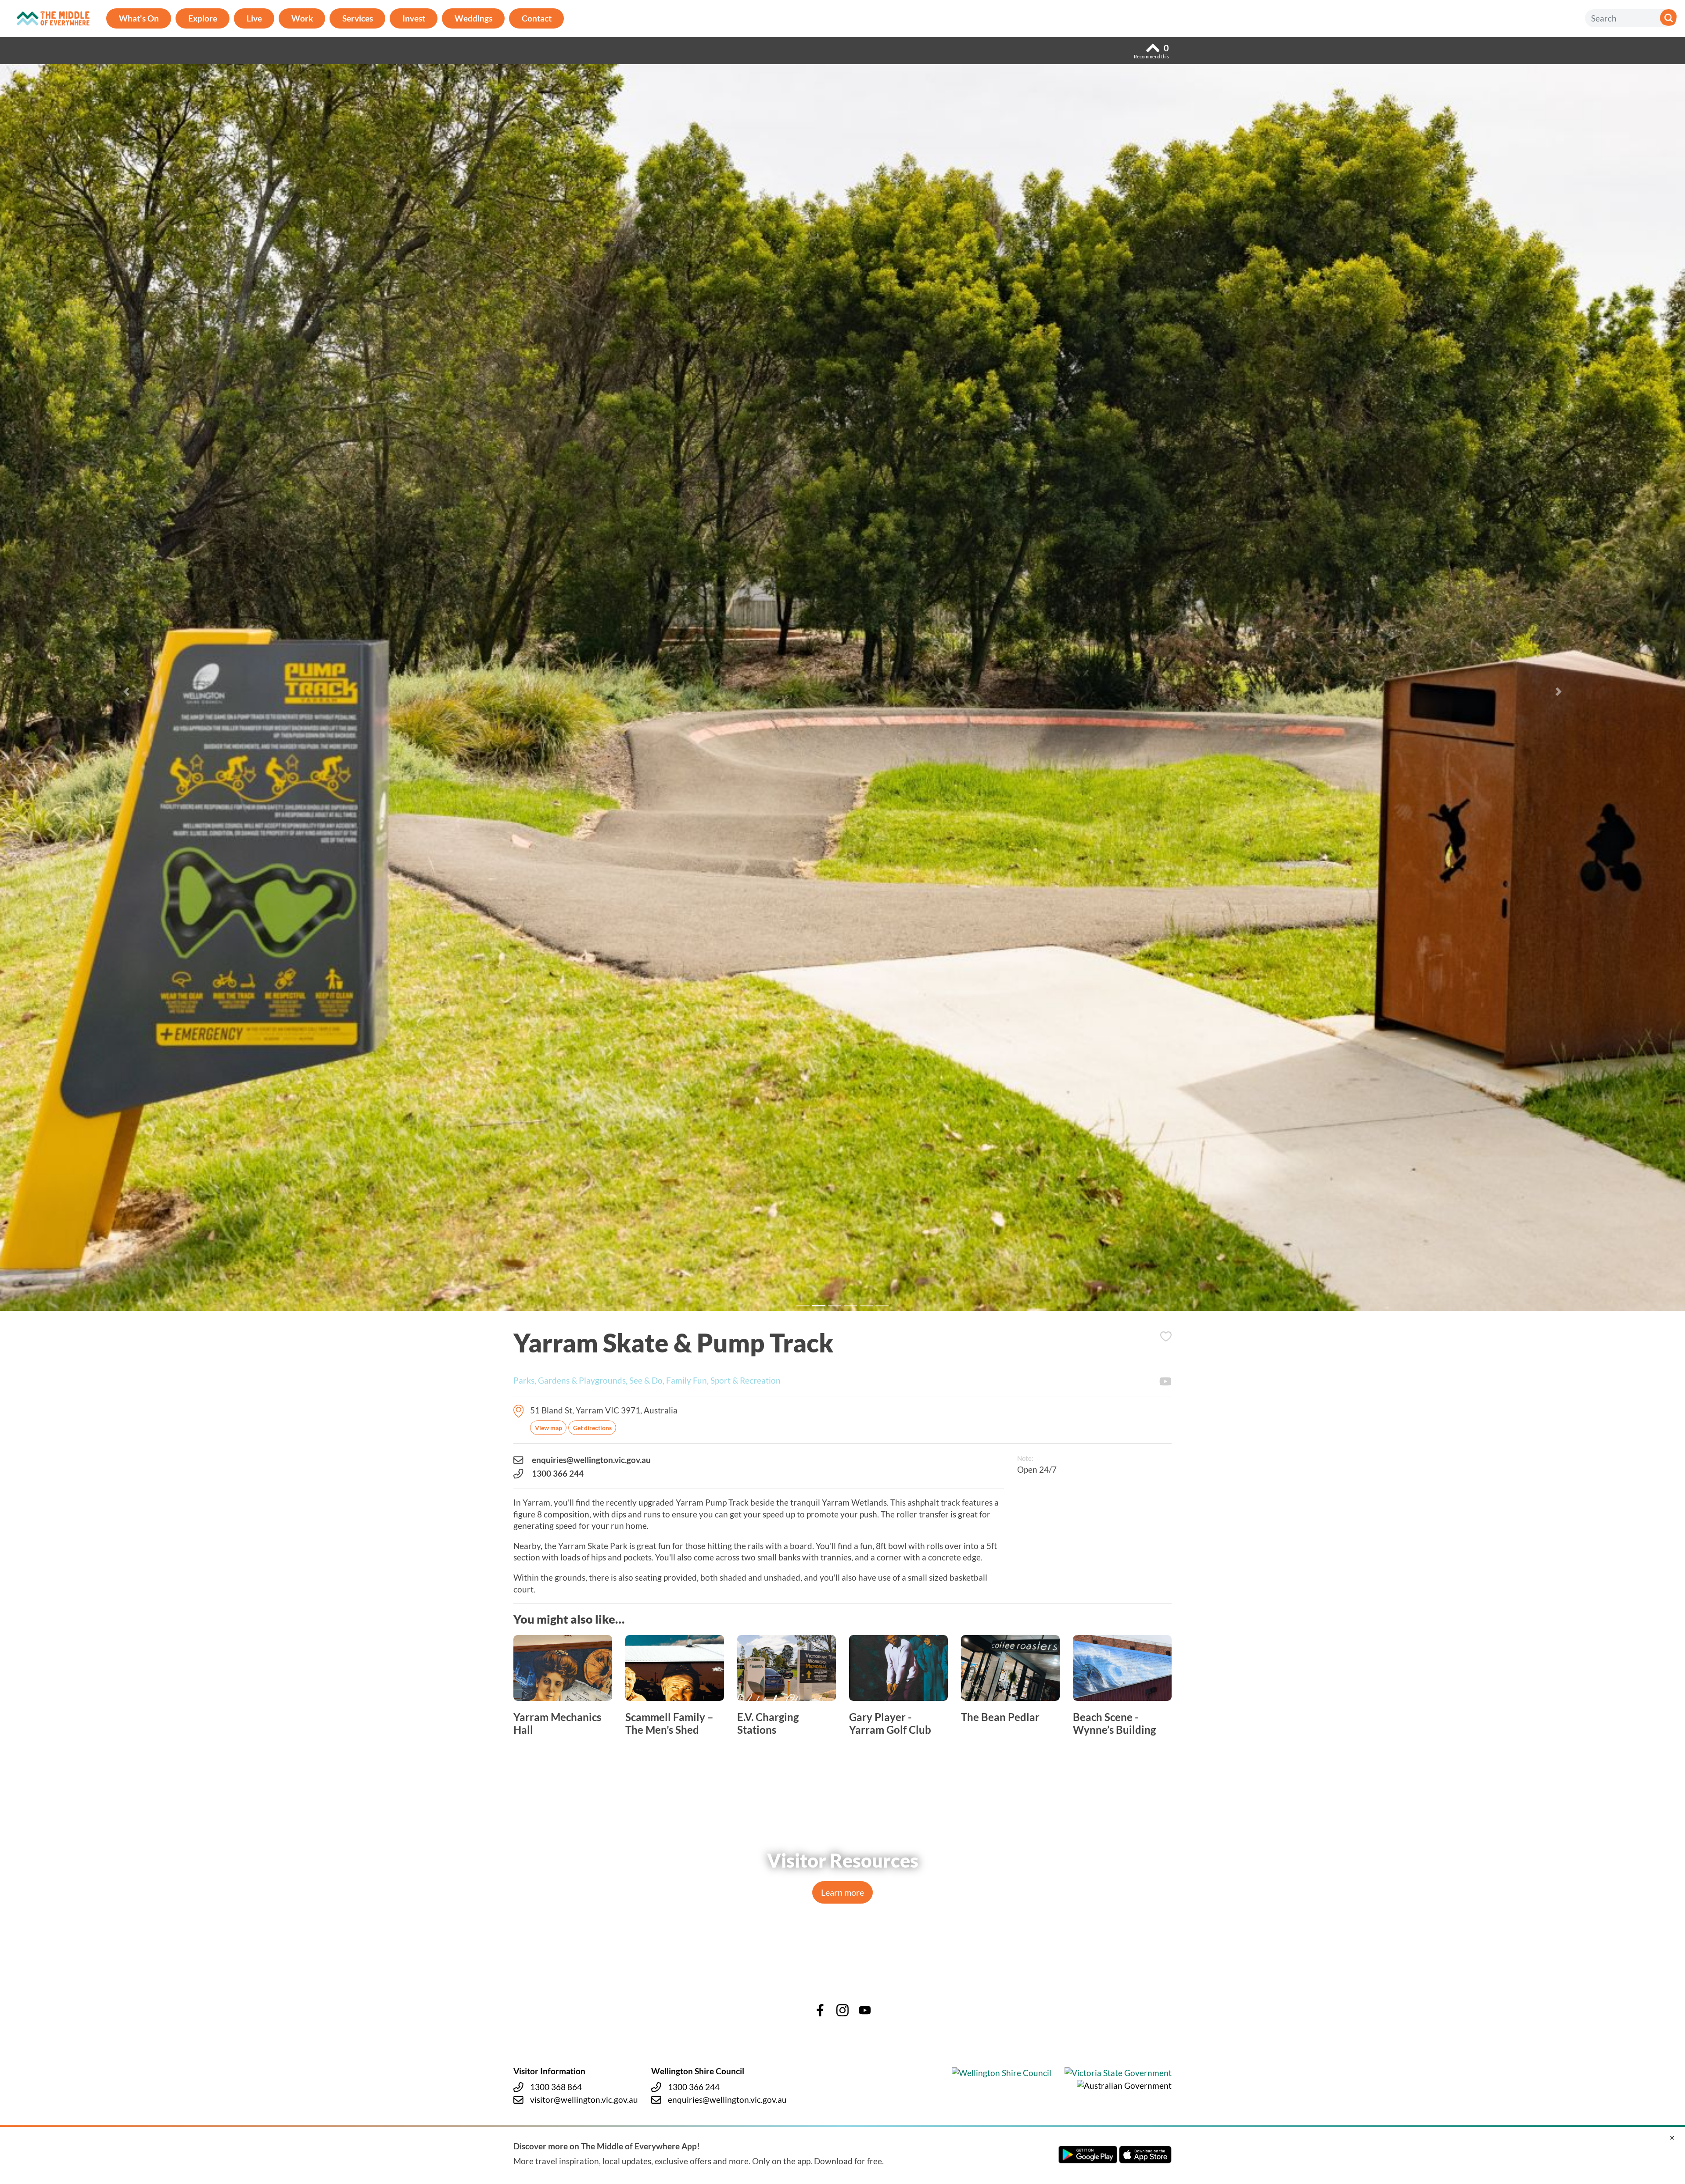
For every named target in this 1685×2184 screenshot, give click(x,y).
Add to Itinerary (1166, 1336)
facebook (820, 2010)
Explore (203, 18)
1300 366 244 (558, 1473)
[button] (126, 692)
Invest (414, 18)
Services (358, 18)
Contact (537, 18)
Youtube (1165, 1381)
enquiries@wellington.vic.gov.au (591, 1460)
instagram (842, 2010)
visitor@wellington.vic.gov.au (584, 2100)
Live (254, 18)
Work (302, 18)
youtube (865, 2010)
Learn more (842, 1892)
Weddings (473, 18)
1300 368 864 (556, 2087)
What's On (139, 18)
